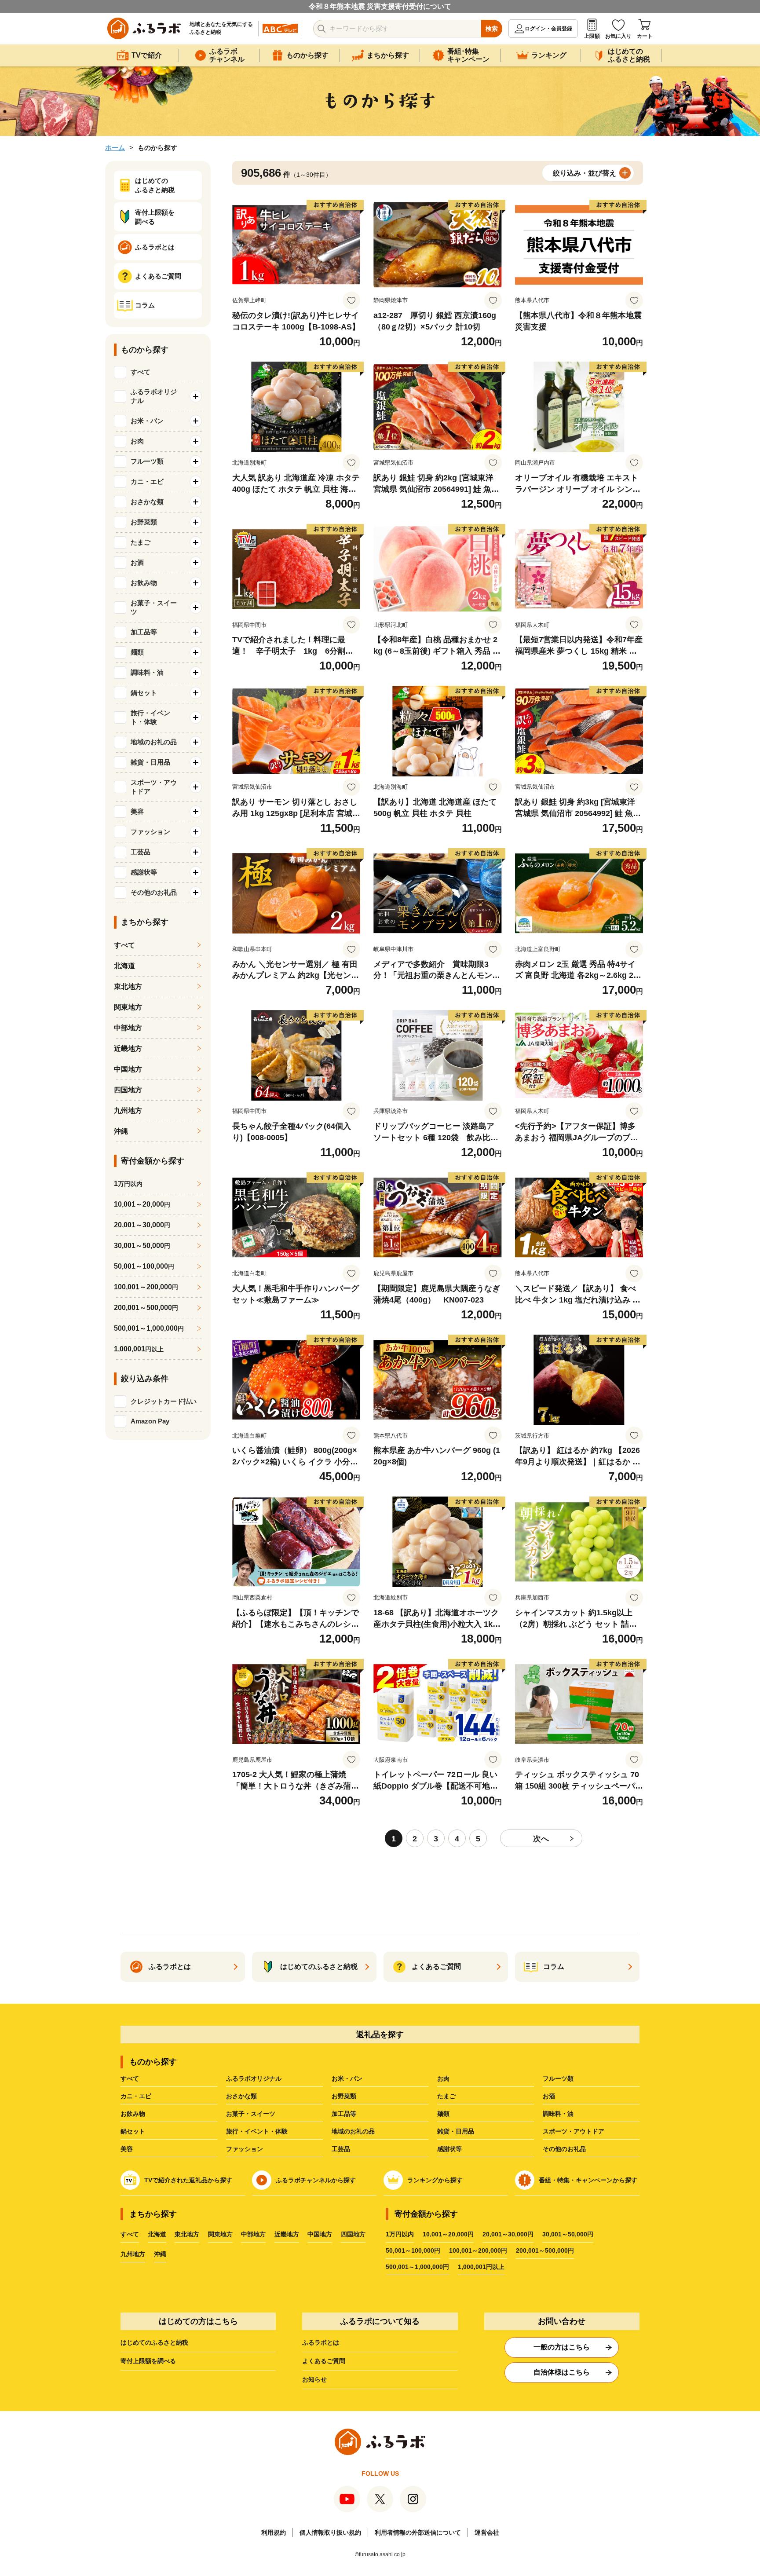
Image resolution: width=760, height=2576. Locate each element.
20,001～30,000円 (508, 2234)
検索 (492, 29)
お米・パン (347, 2078)
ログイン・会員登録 (548, 29)
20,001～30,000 (142, 1225)
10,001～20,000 (142, 1204)
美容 (127, 2149)
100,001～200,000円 (478, 2250)
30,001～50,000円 (568, 2234)
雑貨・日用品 (456, 2131)
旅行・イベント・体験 (257, 2131)
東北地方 (128, 986)
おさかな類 (241, 2096)
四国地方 (128, 1090)
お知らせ (314, 2379)
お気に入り (618, 36)
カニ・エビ (136, 2096)
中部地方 (128, 1028)
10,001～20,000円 (448, 2234)
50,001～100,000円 (413, 2250)
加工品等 (344, 2114)
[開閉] (196, 396)
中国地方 (128, 1069)
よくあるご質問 (324, 2361)
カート (645, 36)
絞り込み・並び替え (585, 173)
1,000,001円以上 (481, 2267)
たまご (446, 2096)
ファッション (245, 2149)
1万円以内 (400, 2234)
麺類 (443, 2114)
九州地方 (128, 1111)
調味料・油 (558, 2114)
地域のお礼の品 (353, 2131)
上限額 (592, 36)
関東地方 (128, 1007)
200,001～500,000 (146, 1308)
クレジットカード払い (164, 1401)
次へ (541, 1839)
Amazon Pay (150, 1421)
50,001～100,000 (144, 1266)
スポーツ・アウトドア (574, 2131)
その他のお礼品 (564, 2149)
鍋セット (133, 2131)
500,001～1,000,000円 (417, 2267)
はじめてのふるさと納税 (154, 2342)
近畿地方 (128, 1048)
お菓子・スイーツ (251, 2114)
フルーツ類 (558, 2078)
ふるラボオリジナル (254, 2078)
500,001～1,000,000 (149, 1328)
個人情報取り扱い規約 (330, 2532)
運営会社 (487, 2532)
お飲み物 (133, 2114)
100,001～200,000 (146, 1287)
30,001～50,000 (142, 1246)
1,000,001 (139, 1349)
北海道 (124, 966)
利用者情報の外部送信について (418, 2532)
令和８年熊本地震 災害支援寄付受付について (380, 6)
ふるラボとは (321, 2342)
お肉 (443, 2078)
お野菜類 (344, 2096)
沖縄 (121, 1131)
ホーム (115, 148)
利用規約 (274, 2532)
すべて (141, 372)
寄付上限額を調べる (148, 2361)
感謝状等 (449, 2149)
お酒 (549, 2096)
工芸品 (341, 2149)
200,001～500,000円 (545, 2250)
